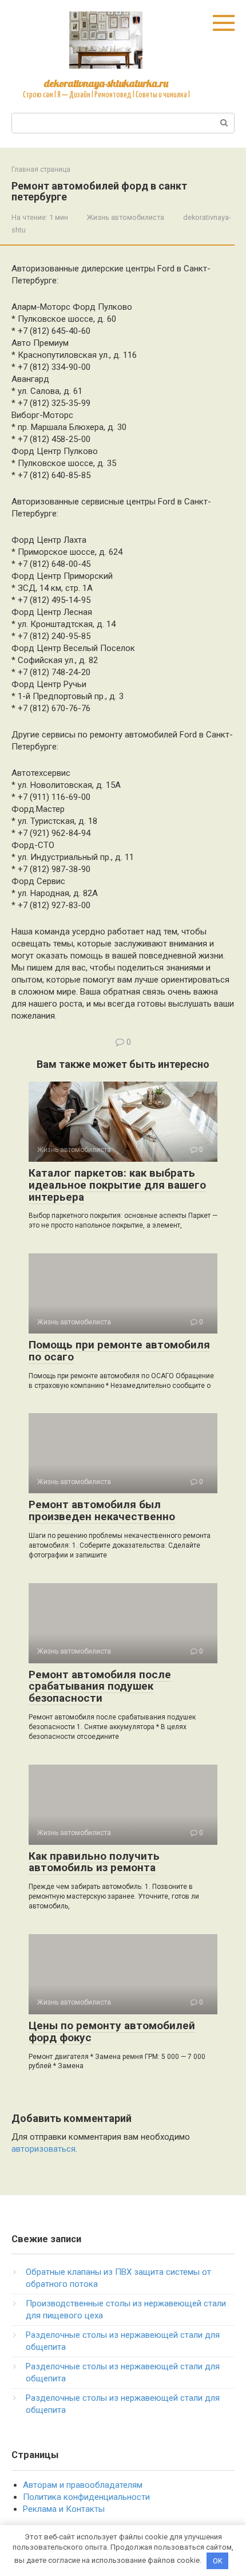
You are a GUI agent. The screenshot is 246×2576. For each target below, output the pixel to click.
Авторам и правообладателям (83, 2485)
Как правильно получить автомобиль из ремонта (94, 1862)
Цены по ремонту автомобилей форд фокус (112, 2031)
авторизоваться (43, 2149)
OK (218, 2561)
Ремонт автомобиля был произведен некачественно (102, 1510)
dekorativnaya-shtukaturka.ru (106, 83)
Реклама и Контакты (64, 2509)
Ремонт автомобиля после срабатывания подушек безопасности (100, 1687)
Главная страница (41, 169)
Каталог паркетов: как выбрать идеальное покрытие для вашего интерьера (117, 1185)
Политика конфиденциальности (86, 2497)
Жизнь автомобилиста (126, 217)
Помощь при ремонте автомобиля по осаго (119, 1351)
